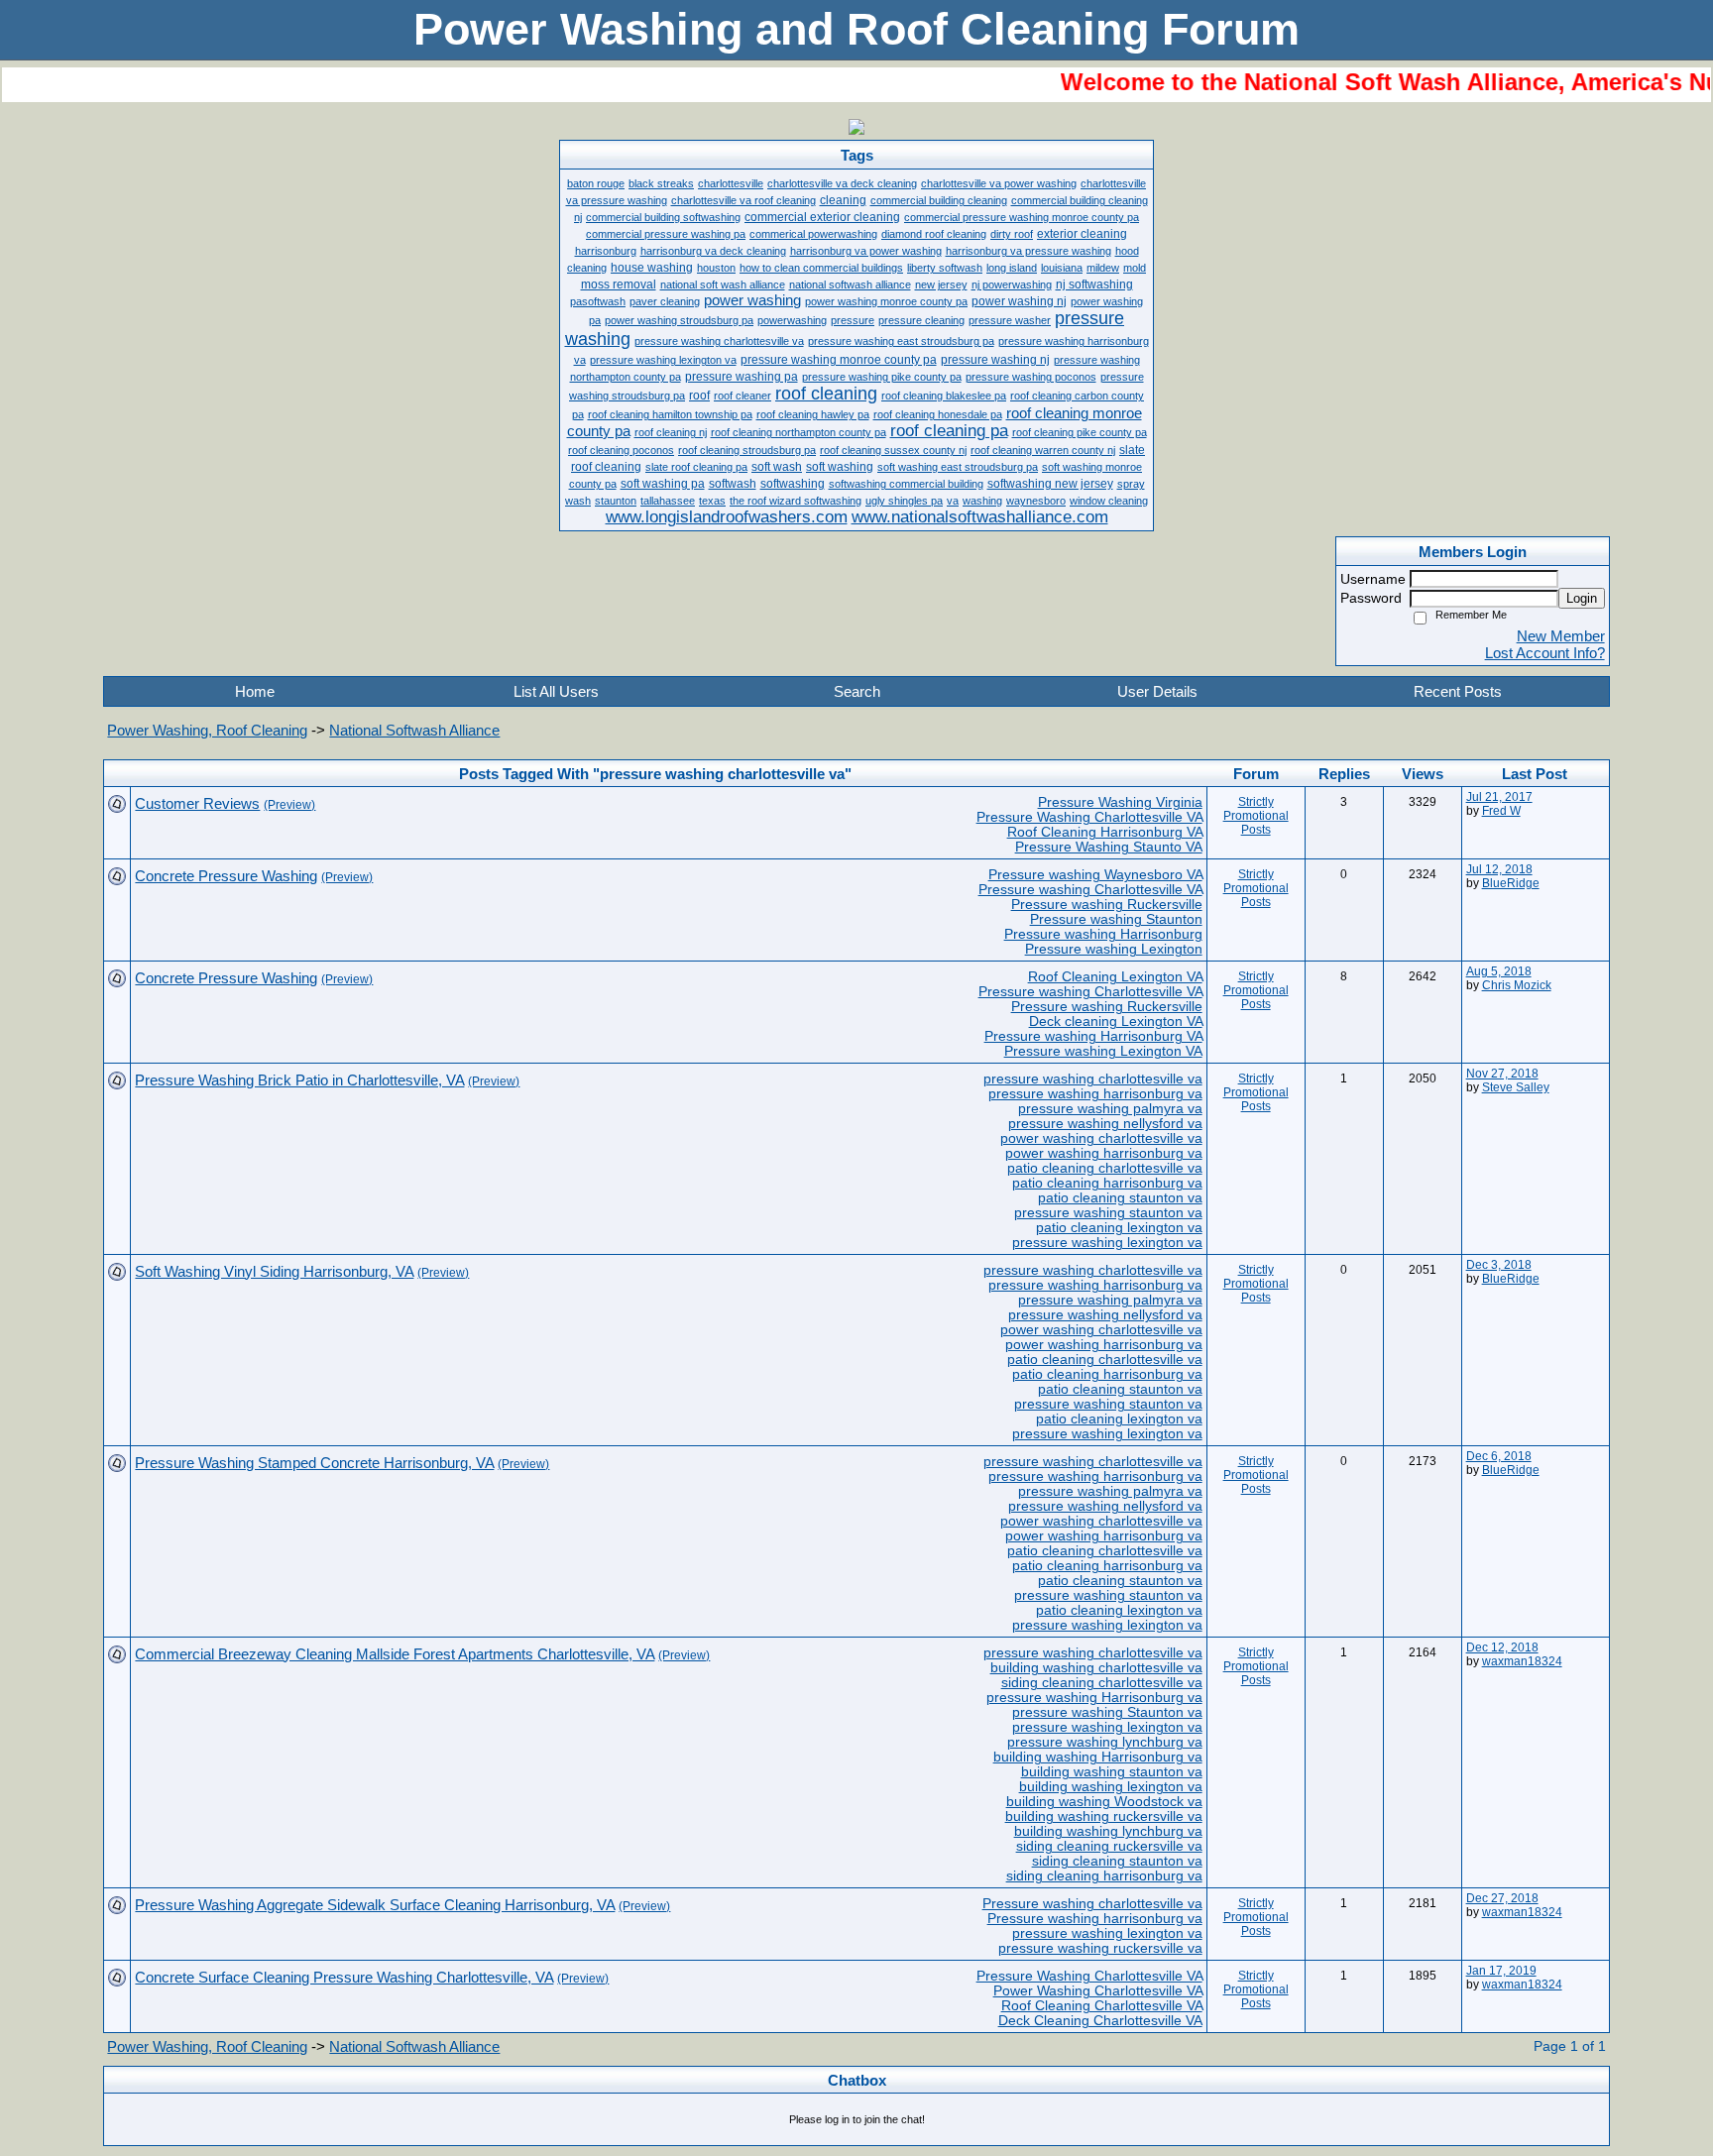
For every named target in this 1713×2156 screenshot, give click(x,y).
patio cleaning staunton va (1120, 1198)
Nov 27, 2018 (1502, 1074)
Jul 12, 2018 (1499, 869)
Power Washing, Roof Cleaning (207, 730)
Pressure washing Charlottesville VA (1090, 890)
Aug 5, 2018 (1499, 971)
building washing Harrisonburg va (1098, 1757)
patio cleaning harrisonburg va (1107, 1183)
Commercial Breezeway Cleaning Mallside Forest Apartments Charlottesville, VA (395, 1654)
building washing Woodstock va (1104, 1802)
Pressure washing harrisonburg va (1095, 1919)
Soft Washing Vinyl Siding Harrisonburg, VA (274, 1271)
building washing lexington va (1111, 1787)
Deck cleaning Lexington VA (1116, 1021)
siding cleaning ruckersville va (1109, 1846)
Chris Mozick (1517, 985)
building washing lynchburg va (1108, 1831)
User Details (1157, 691)
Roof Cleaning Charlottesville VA (1102, 2006)
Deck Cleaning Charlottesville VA (1100, 2021)
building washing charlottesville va (1096, 1668)
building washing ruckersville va (1104, 1816)
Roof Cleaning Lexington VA (1115, 977)
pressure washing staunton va (1108, 1213)
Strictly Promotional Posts (1256, 816)
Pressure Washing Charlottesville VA (1089, 817)
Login (1582, 598)
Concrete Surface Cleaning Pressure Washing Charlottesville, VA (344, 1977)
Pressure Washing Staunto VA (1109, 847)
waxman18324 (1522, 1661)
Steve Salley (1516, 1087)
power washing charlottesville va (1101, 1138)
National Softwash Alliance (414, 730)
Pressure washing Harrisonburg (1103, 934)
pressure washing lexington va (1107, 1243)
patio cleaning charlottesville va (1105, 1168)
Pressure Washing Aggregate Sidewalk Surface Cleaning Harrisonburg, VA (375, 1905)
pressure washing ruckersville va (1100, 1948)
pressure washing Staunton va (1107, 1712)
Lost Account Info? (1545, 653)
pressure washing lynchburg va (1105, 1742)
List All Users (556, 691)
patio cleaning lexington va (1119, 1228)
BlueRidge (1511, 883)
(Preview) (289, 805)
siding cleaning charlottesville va (1102, 1683)
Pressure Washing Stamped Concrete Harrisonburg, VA (314, 1463)
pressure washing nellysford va (1105, 1124)
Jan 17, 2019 (1501, 1971)
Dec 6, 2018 (1499, 1456)
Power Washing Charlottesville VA (1098, 1991)
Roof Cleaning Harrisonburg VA (1105, 832)
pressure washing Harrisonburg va (1094, 1698)
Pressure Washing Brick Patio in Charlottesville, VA (299, 1080)
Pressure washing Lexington (1114, 949)
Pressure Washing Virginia (1120, 802)
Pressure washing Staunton (1116, 919)
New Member (1561, 636)
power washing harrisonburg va (1104, 1153)
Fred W (1501, 811)
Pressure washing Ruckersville (1107, 905)
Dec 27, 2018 (1502, 1898)
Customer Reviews (197, 803)
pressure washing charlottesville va (1093, 1079)
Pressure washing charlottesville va (1092, 1904)
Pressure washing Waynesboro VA (1095, 875)
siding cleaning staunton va (1117, 1861)
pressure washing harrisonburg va (1095, 1094)
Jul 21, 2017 (1499, 797)
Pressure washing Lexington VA (1103, 1051)
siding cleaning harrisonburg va (1104, 1876)
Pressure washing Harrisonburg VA (1093, 1036)
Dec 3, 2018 (1499, 1265)
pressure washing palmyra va (1110, 1109)
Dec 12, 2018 (1502, 1647)
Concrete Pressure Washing (226, 876)
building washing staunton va (1112, 1772)
